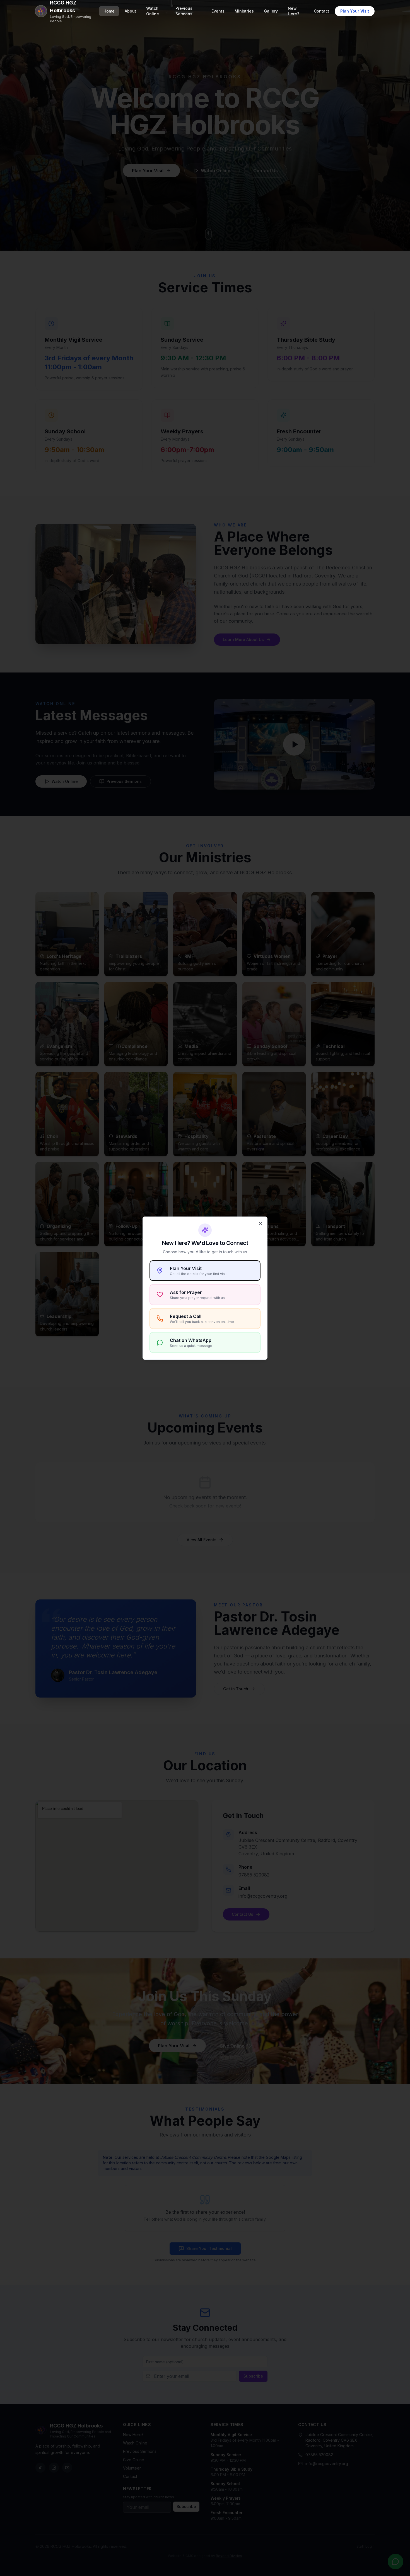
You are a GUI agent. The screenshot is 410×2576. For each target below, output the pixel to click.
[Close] (261, 1223)
